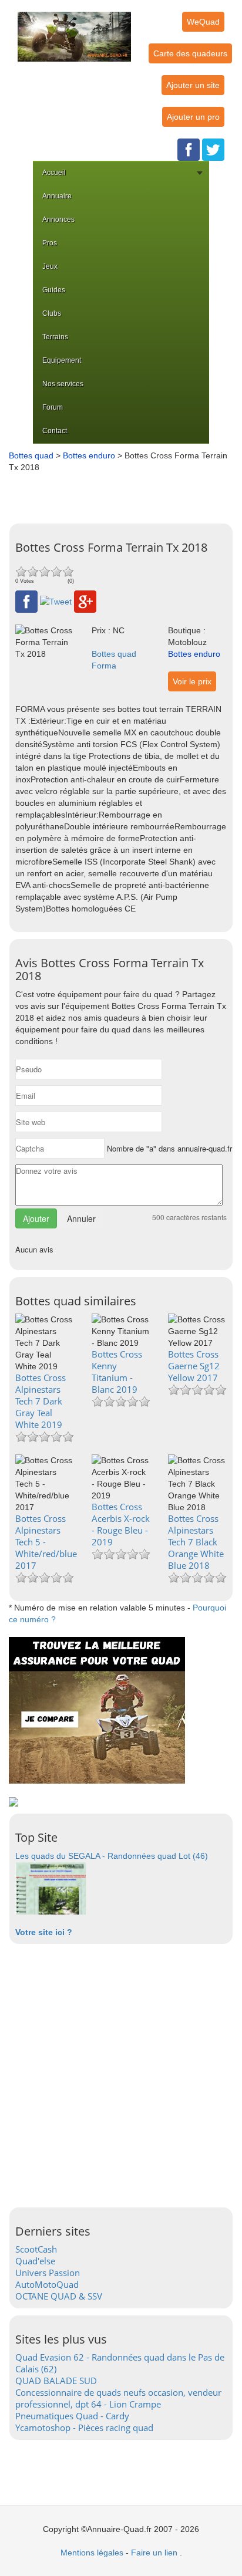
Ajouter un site (193, 85)
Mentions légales (92, 2553)
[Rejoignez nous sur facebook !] (189, 149)
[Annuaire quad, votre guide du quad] (74, 30)
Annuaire (57, 196)
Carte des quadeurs (190, 53)
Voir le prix (192, 681)
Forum (53, 407)
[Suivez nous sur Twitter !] (213, 149)
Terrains (55, 337)
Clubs (52, 313)
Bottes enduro (89, 455)
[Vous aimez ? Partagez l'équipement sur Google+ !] (85, 601)
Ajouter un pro (193, 117)
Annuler (81, 1218)
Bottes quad (31, 455)
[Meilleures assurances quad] (97, 1710)
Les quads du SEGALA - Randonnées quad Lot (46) (112, 1856)
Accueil (54, 173)
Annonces (58, 220)
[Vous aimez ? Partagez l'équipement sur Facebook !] (26, 601)
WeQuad (203, 22)
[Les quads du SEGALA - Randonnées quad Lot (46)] (51, 1888)
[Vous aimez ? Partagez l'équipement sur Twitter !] (56, 601)
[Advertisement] (124, 494)
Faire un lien (154, 2553)
